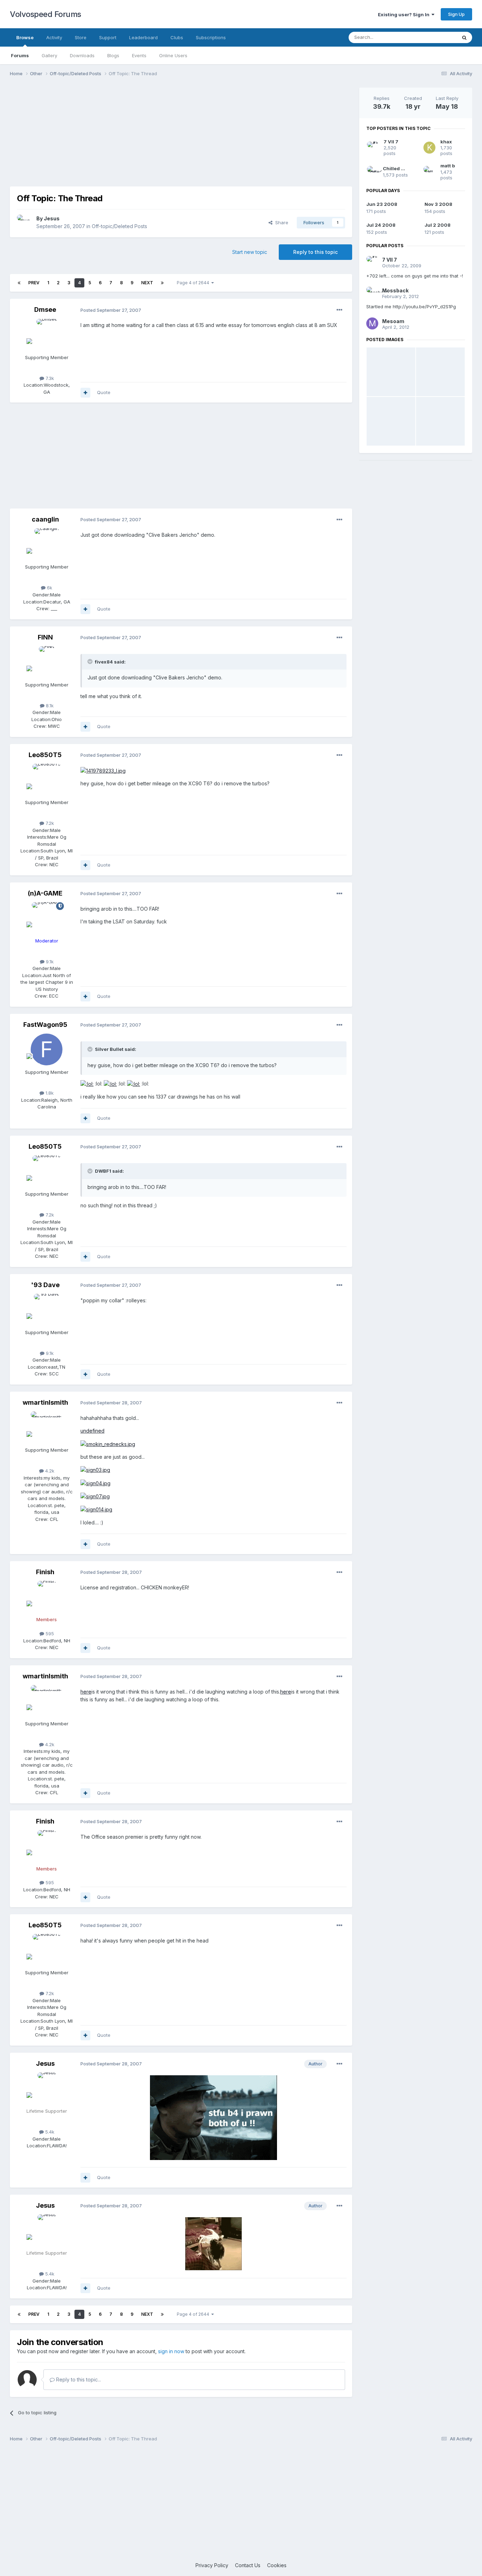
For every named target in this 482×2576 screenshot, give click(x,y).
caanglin (45, 519)
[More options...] (339, 310)
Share (280, 222)
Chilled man (397, 168)
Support (108, 37)
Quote (104, 392)
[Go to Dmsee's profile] (47, 335)
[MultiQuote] (85, 393)
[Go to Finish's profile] (47, 1597)
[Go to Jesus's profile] (25, 222)
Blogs (113, 55)
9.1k (49, 962)
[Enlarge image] (103, 770)
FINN (45, 637)
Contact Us (248, 2565)
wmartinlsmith (45, 1402)
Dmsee (45, 310)
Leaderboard (143, 37)
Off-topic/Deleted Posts (119, 226)
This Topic (436, 37)
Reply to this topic (315, 252)
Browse (25, 37)
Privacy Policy (212, 2565)
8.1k (49, 706)
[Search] (464, 37)
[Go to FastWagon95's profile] (47, 1049)
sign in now (171, 2351)
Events (139, 55)
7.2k (49, 823)
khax (446, 142)
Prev (34, 283)
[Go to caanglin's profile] (47, 544)
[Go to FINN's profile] (47, 662)
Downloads (82, 55)
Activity (54, 37)
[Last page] (162, 283)
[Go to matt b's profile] (429, 172)
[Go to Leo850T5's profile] (47, 780)
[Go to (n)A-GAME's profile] (47, 918)
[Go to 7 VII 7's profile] (373, 148)
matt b (448, 166)
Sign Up (456, 14)
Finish (45, 1572)
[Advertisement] (181, 137)
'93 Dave (45, 1285)
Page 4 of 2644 (194, 283)
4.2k (49, 1471)
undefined (92, 1431)
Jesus (52, 218)
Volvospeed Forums (46, 14)
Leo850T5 (45, 755)
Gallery (49, 55)
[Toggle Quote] (91, 661)
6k (49, 588)
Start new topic (250, 252)
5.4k (49, 2132)
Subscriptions (211, 37)
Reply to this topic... (78, 2379)
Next (147, 283)
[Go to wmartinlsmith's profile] (47, 1427)
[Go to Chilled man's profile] (372, 172)
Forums (20, 55)
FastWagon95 (45, 1025)
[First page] (19, 283)
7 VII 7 (391, 142)
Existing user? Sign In (405, 14)
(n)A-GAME (45, 893)
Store (81, 37)
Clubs (177, 37)
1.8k (49, 1093)
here (86, 1692)
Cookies (277, 2565)
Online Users (173, 55)
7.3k (49, 378)
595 (49, 1634)
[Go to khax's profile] (429, 148)
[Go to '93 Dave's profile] (47, 1310)
